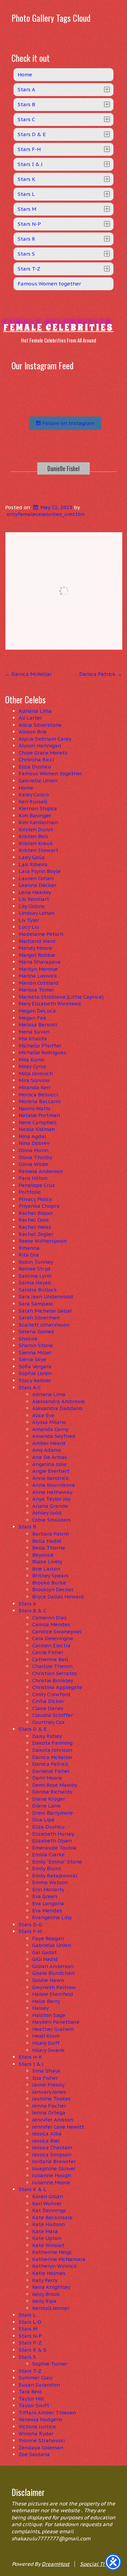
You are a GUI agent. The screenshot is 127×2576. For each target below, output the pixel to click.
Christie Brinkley (53, 1680)
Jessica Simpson (52, 2155)
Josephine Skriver (54, 2169)
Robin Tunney (36, 1262)
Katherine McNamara (59, 2259)
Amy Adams (47, 1450)
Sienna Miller (35, 1352)
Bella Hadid (47, 1541)
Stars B (27, 1527)
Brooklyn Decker (53, 1589)
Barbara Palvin (50, 1534)
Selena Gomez (36, 1331)
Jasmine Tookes (51, 2099)
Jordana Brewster (54, 2161)
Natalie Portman (39, 1115)
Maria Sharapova (40, 962)
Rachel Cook (34, 1220)
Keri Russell (33, 802)
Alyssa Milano (49, 1422)
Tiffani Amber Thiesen (47, 2413)
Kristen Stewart (38, 850)
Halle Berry (46, 2001)
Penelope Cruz (37, 1185)
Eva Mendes (47, 1911)
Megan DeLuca (37, 1011)
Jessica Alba (47, 2134)
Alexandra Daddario (57, 1408)
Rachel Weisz (35, 1227)
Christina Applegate (57, 1687)
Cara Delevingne (53, 1638)
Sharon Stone (36, 1345)
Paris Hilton (33, 1178)
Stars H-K (30, 2057)
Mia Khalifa (33, 1039)
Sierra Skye (33, 1359)
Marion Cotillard (39, 983)
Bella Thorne (49, 1548)
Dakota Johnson (52, 1750)
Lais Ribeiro (33, 864)
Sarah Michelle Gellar (45, 1311)
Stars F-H (30, 1931)
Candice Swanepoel (57, 1632)
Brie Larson (46, 1569)
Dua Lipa (43, 1820)
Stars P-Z (30, 2343)
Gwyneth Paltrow (54, 1987)
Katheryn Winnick (55, 2266)
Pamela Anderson (41, 1171)
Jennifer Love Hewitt (58, 2127)
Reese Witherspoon (43, 1241)
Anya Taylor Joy (51, 1499)
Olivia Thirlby (35, 1157)
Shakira (28, 1339)
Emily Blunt (47, 1868)
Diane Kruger (49, 1799)
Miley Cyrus (32, 1066)
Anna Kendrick (50, 1478)
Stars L (27, 2315)
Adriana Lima (35, 711)
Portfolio (30, 1192)
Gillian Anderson (53, 1966)
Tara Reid (30, 2392)
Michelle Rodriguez (43, 1052)
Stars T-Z (30, 2371)
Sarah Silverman (39, 1318)
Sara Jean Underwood (46, 1296)
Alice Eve (43, 1415)
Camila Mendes (51, 1624)
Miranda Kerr (35, 1087)
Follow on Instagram (68, 423)
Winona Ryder (36, 2434)
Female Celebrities (59, 327)
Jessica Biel (46, 2141)
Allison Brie (33, 732)
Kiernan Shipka (38, 808)
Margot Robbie (37, 955)
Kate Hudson (48, 2224)
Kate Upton (47, 2238)
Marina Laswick (38, 976)
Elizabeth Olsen (52, 1841)
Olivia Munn (34, 1150)
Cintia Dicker (48, 1701)
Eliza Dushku (35, 767)
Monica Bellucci (38, 1095)
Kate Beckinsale (52, 2217)
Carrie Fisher (48, 1652)
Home (26, 788)
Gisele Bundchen (53, 1973)
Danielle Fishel (63, 468)
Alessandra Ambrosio (58, 1401)
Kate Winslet (48, 2245)
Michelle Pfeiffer (40, 1046)
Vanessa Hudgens (40, 2419)
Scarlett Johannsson (44, 1325)
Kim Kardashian (38, 822)
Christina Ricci (36, 759)
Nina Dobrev (34, 1143)
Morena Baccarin (40, 1101)
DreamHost (56, 2564)
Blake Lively (47, 1562)
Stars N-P (30, 2336)
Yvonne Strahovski (42, 2440)
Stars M (28, 2329)
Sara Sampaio (36, 1304)
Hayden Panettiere (56, 2022)
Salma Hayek (35, 1283)
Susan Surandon (39, 2385)
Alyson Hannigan (40, 746)
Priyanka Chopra (39, 1206)
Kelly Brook (46, 2294)
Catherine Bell (50, 1659)
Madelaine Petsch (41, 934)
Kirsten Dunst (36, 829)
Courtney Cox (48, 1722)
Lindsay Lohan (37, 913)
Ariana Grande (50, 1506)
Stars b (27, 1604)
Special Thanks (99, 2564)
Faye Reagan (48, 1938)
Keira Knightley (51, 2287)
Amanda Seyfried (54, 1436)
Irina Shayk (46, 2071)
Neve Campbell (38, 1122)
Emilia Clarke (48, 1855)
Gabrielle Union (38, 781)
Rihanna (29, 1248)
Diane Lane (46, 1806)
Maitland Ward (37, 941)
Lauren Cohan (36, 878)
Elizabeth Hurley (53, 1834)
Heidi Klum (46, 2036)
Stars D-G (30, 1924)
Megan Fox (32, 1018)
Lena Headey (35, 892)
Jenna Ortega (49, 2112)
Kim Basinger (35, 816)
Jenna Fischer (49, 2106)
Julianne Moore (51, 2182)
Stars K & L (33, 2189)
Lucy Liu (29, 927)
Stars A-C (30, 1387)
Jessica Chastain (52, 2147)
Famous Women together (50, 773)
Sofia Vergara (35, 1366)
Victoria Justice (37, 2426)
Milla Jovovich (36, 1073)
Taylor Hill (31, 2399)
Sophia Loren (35, 1373)
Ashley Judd (47, 1513)
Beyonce (43, 1555)
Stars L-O (30, 2322)
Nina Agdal (32, 1136)
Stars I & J (31, 2064)
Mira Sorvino (34, 1080)
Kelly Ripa (44, 2301)
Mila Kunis (31, 1060)
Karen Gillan (48, 2196)
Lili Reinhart (34, 899)
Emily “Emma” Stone (57, 1862)
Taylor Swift (34, 2405)
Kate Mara (45, 2231)
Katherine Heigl (52, 2252)
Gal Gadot (45, 1952)
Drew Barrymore (52, 1813)
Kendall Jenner (51, 2308)
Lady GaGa (32, 857)
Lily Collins (32, 906)
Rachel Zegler (36, 1234)
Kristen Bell (33, 836)
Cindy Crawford (51, 1694)
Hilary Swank (48, 2050)
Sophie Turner (50, 2364)
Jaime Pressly (48, 2085)
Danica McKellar (28, 674)
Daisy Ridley (47, 1736)
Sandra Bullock (38, 1290)
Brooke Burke (49, 1583)
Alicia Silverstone (40, 725)
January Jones (49, 2092)
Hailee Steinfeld (53, 1994)
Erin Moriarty (48, 1889)
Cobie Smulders (51, 1520)
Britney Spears (50, 1576)
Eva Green (45, 1896)
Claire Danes (48, 1708)
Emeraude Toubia (54, 1848)
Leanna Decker (37, 885)
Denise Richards (52, 1792)
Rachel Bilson (36, 1213)
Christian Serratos (55, 1673)
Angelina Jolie (49, 1464)
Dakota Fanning (52, 1743)
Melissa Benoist (38, 1025)
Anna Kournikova (54, 1485)
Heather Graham (53, 2029)
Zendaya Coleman (41, 2448)
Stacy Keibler (35, 1380)
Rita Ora (29, 1255)
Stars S (27, 2357)
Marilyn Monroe (38, 969)
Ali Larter (30, 718)
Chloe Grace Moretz (43, 753)
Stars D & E (33, 1729)
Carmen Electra (51, 1645)
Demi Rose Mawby (55, 1785)
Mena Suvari (34, 1032)
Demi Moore (47, 1778)
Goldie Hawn (48, 1980)
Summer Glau (36, 2378)
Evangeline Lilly (52, 1917)
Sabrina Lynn (35, 1276)
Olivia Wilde (33, 1164)
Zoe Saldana (34, 2454)
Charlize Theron (52, 1666)
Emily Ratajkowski (55, 1876)
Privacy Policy (35, 1199)
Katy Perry (45, 2280)
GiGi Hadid (45, 1959)
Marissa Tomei (36, 990)
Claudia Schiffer (52, 1715)
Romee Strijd (35, 1269)
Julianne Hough (52, 2175)
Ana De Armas (50, 1457)
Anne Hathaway (52, 1492)
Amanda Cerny (50, 1429)
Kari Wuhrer (47, 2203)
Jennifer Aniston (53, 2120)
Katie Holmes (49, 2273)
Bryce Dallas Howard (58, 1597)
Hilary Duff (46, 2043)
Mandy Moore (35, 948)
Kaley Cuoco (34, 794)
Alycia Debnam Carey (45, 739)
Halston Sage (49, 2015)
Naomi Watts (35, 1108)
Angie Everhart (51, 1471)
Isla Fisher (45, 2078)
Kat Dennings (49, 2210)
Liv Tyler (29, 920)
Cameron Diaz (49, 1618)
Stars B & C (33, 1610)
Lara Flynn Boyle (40, 871)
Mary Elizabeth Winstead (50, 1004)
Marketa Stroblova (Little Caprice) (61, 997)
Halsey (40, 2008)
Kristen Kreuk (36, 843)
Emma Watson (50, 1882)
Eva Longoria (48, 1903)
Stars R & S (33, 2350)
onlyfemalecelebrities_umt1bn (46, 514)
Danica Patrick (101, 674)
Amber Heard (49, 1443)
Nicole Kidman (37, 1129)
